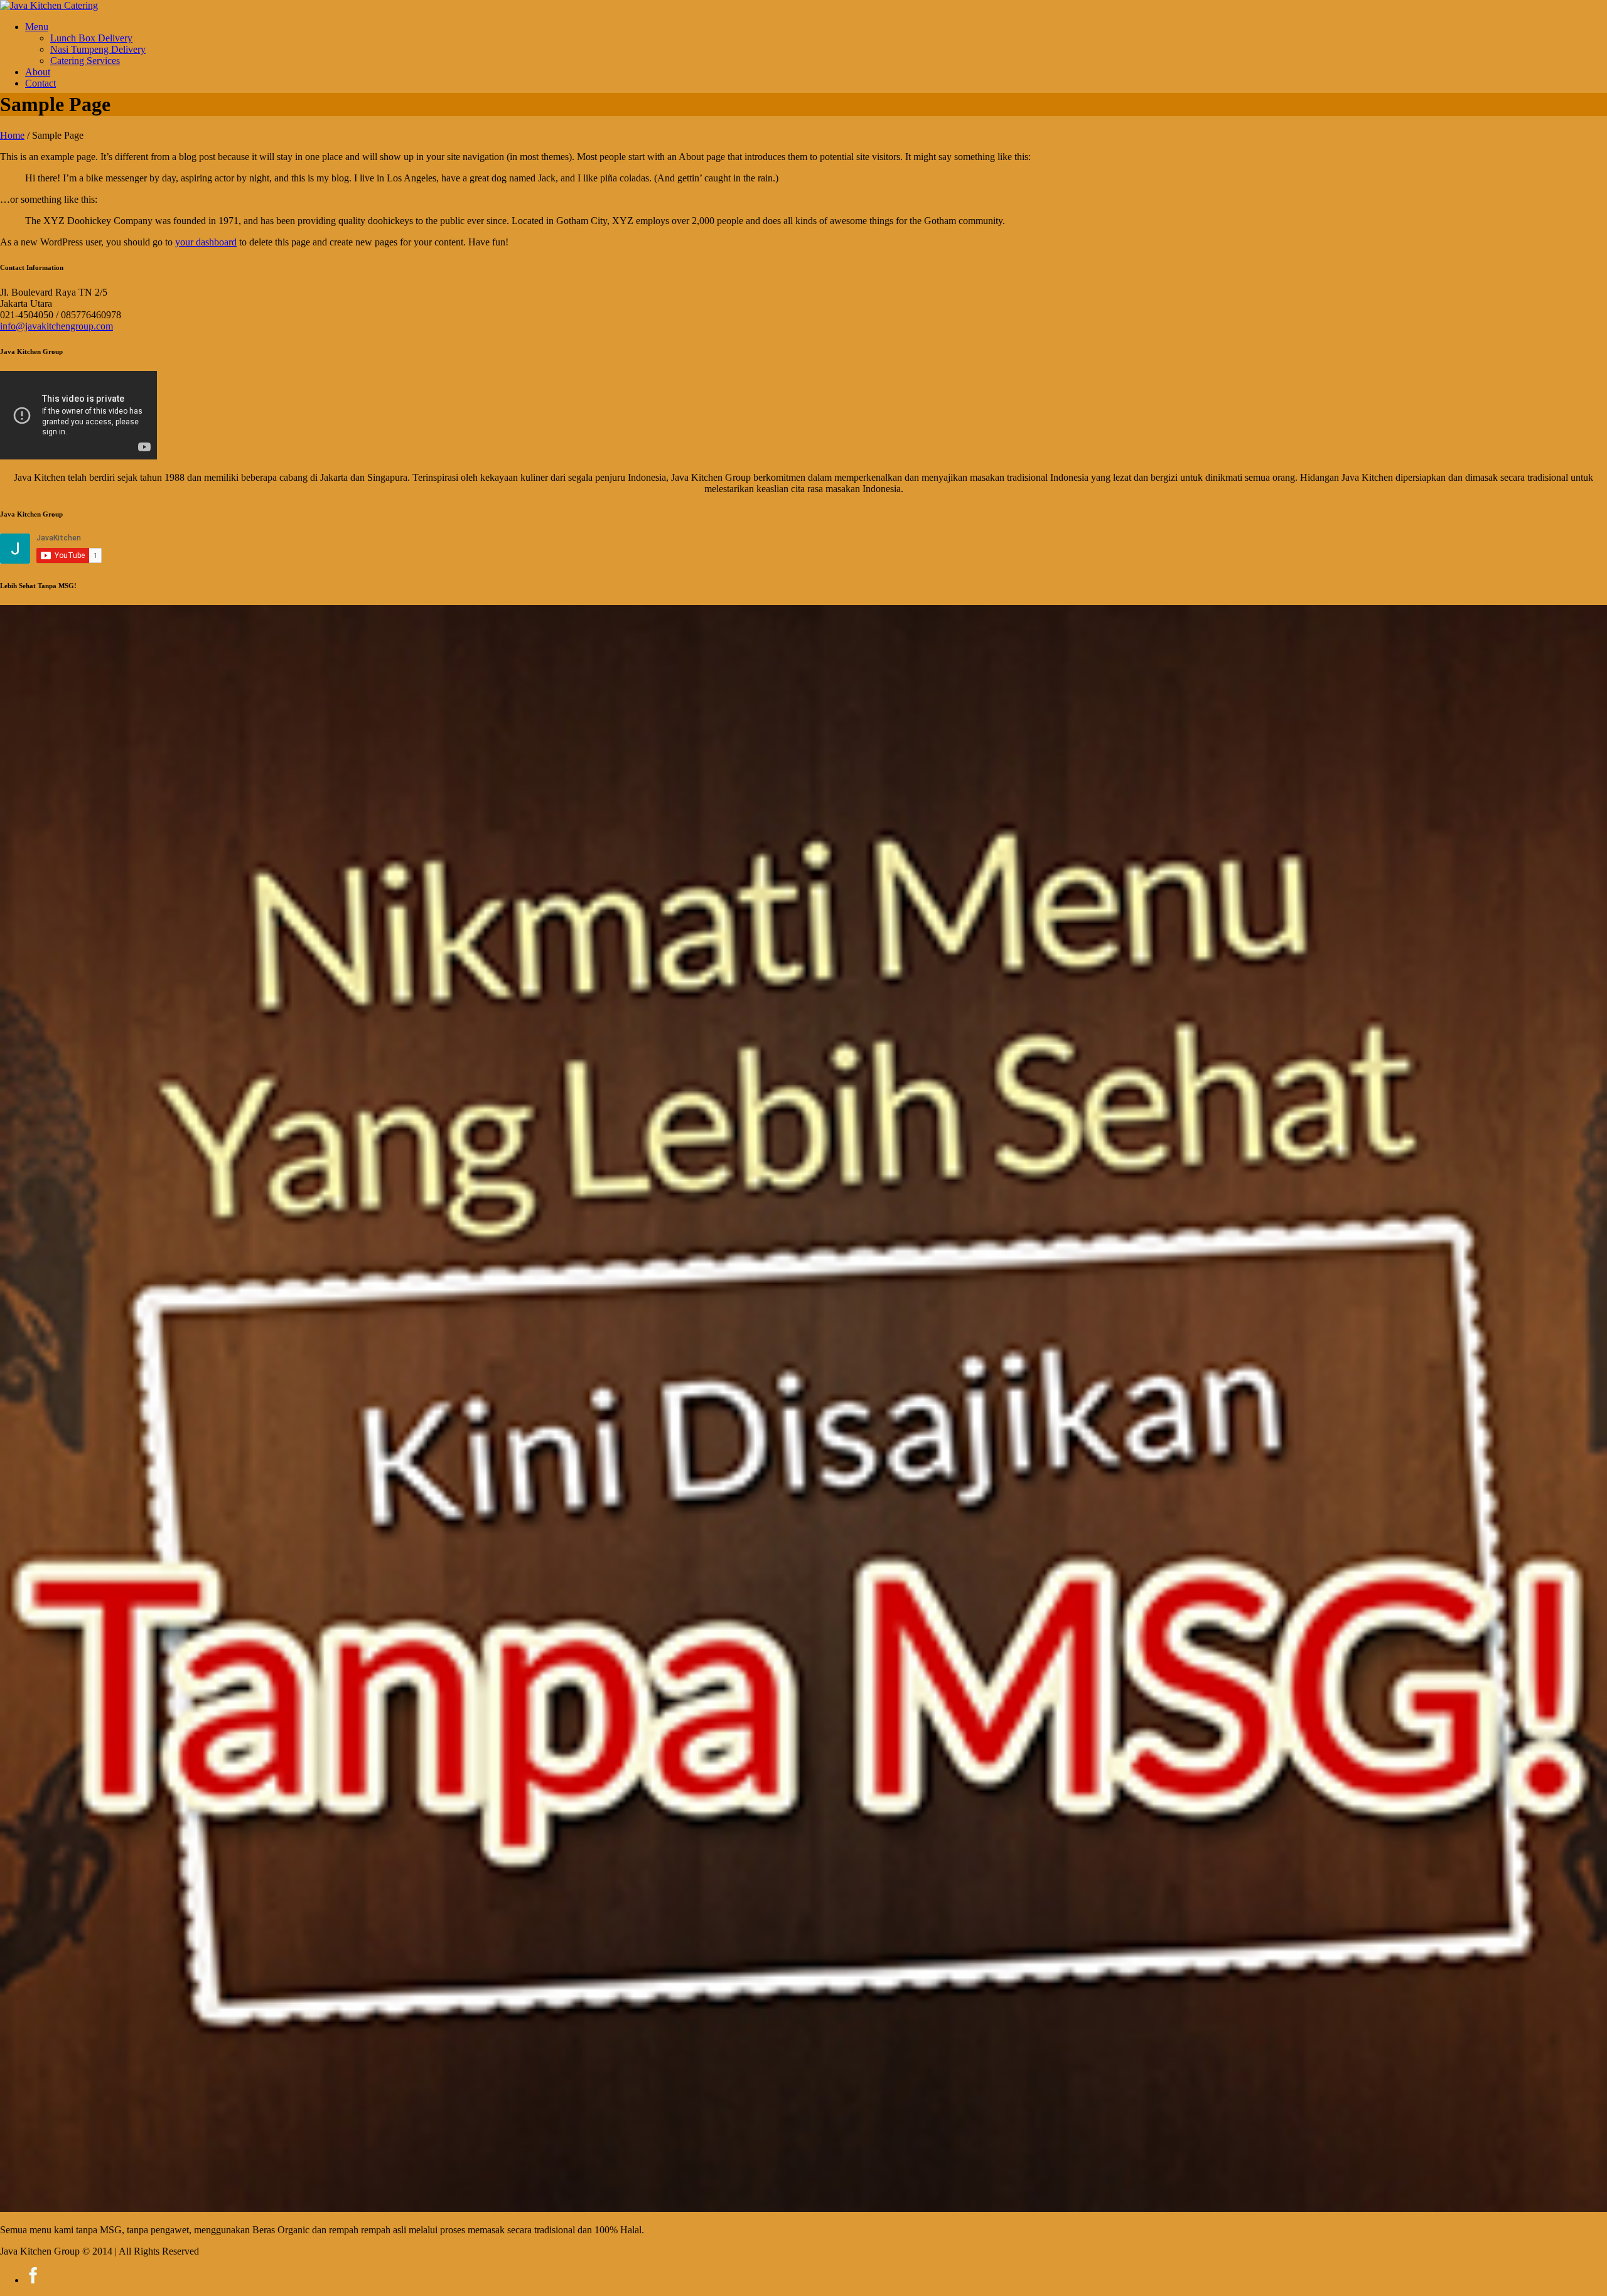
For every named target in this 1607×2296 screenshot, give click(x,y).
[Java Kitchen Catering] (49, 5)
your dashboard (206, 242)
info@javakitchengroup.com (56, 326)
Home (12, 135)
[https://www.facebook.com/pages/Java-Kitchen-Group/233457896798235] (33, 2280)
